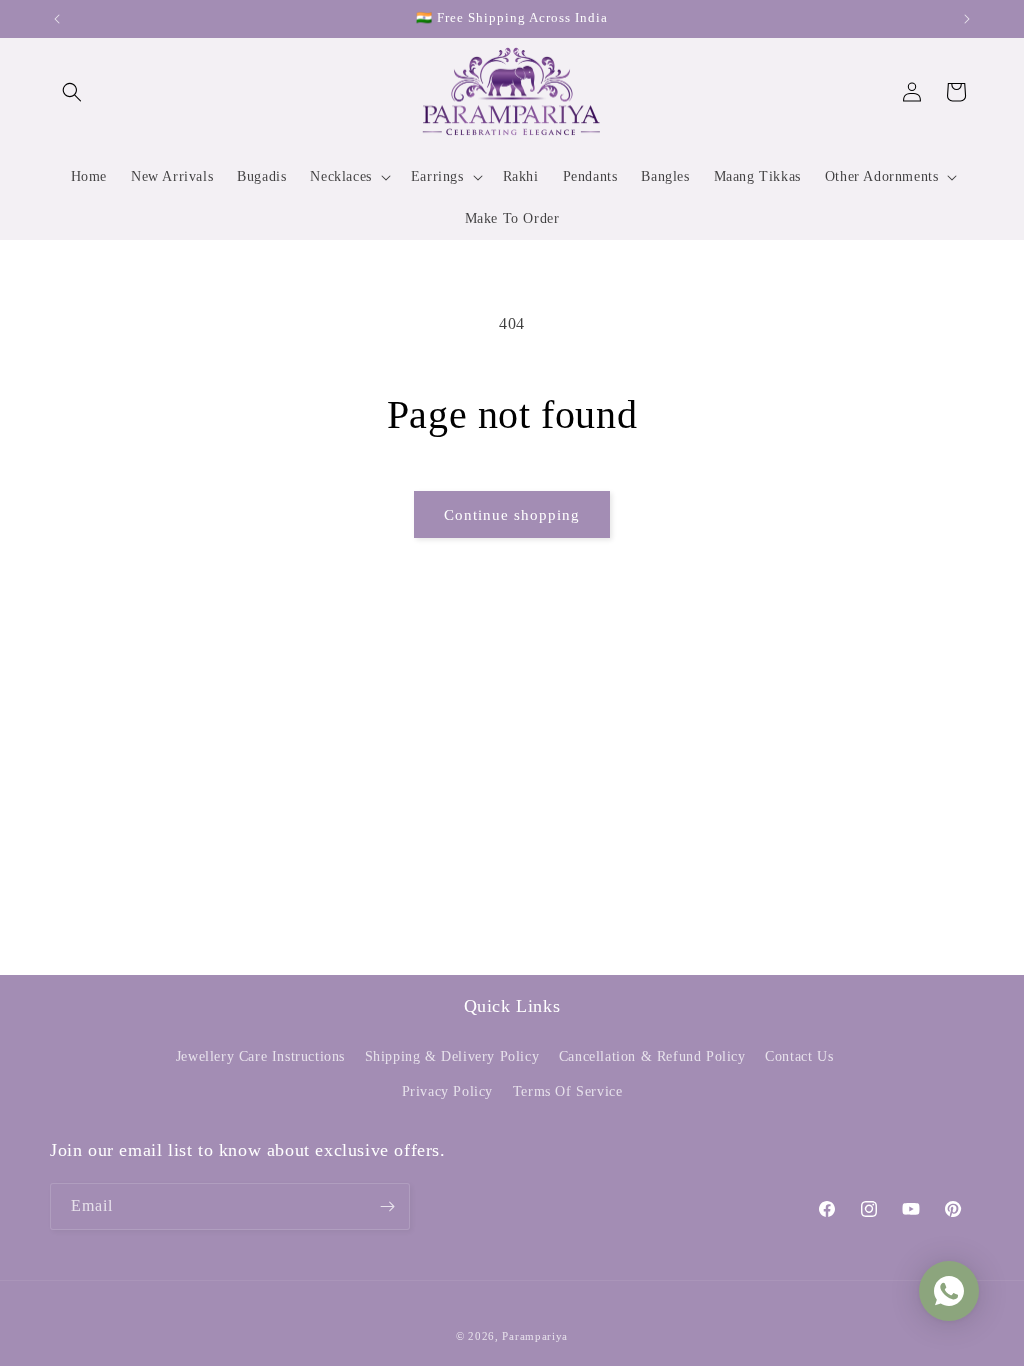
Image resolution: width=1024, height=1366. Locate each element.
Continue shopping (512, 515)
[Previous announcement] (57, 19)
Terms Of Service (568, 1091)
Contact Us (799, 1056)
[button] (72, 92)
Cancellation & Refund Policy (652, 1056)
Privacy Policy (447, 1091)
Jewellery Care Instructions (260, 1056)
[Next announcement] (967, 19)
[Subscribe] (387, 1206)
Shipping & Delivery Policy (452, 1056)
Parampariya (535, 1336)
